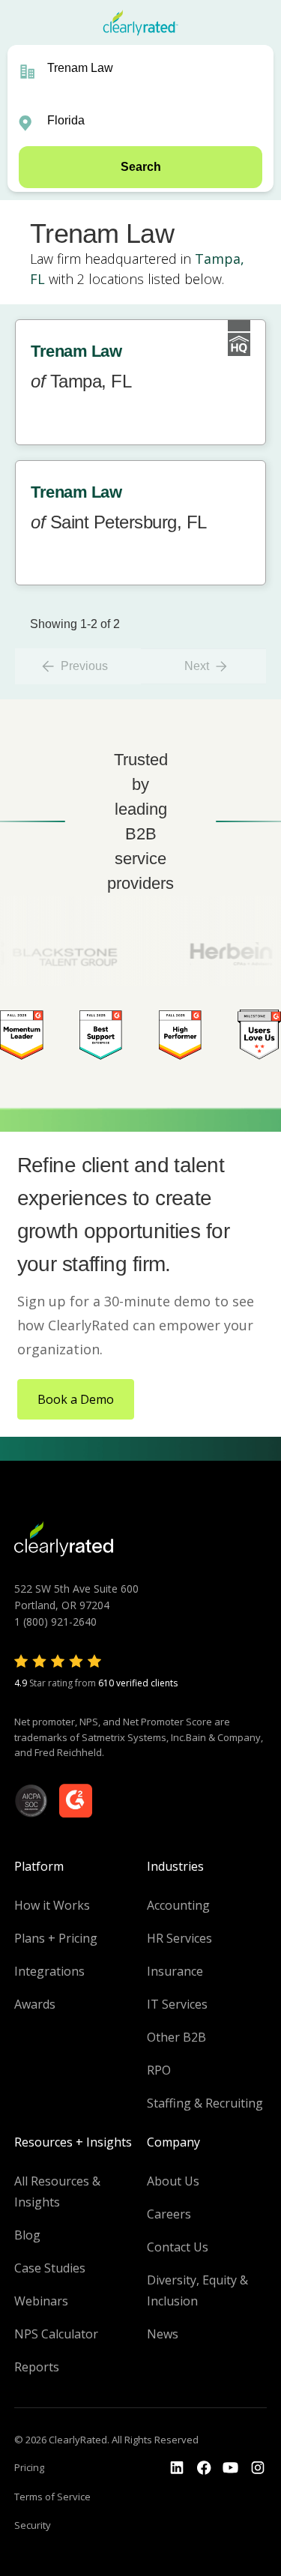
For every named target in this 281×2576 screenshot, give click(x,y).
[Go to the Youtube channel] (231, 2468)
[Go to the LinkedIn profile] (177, 2468)
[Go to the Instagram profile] (258, 2468)
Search (141, 167)
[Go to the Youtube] (204, 2468)
